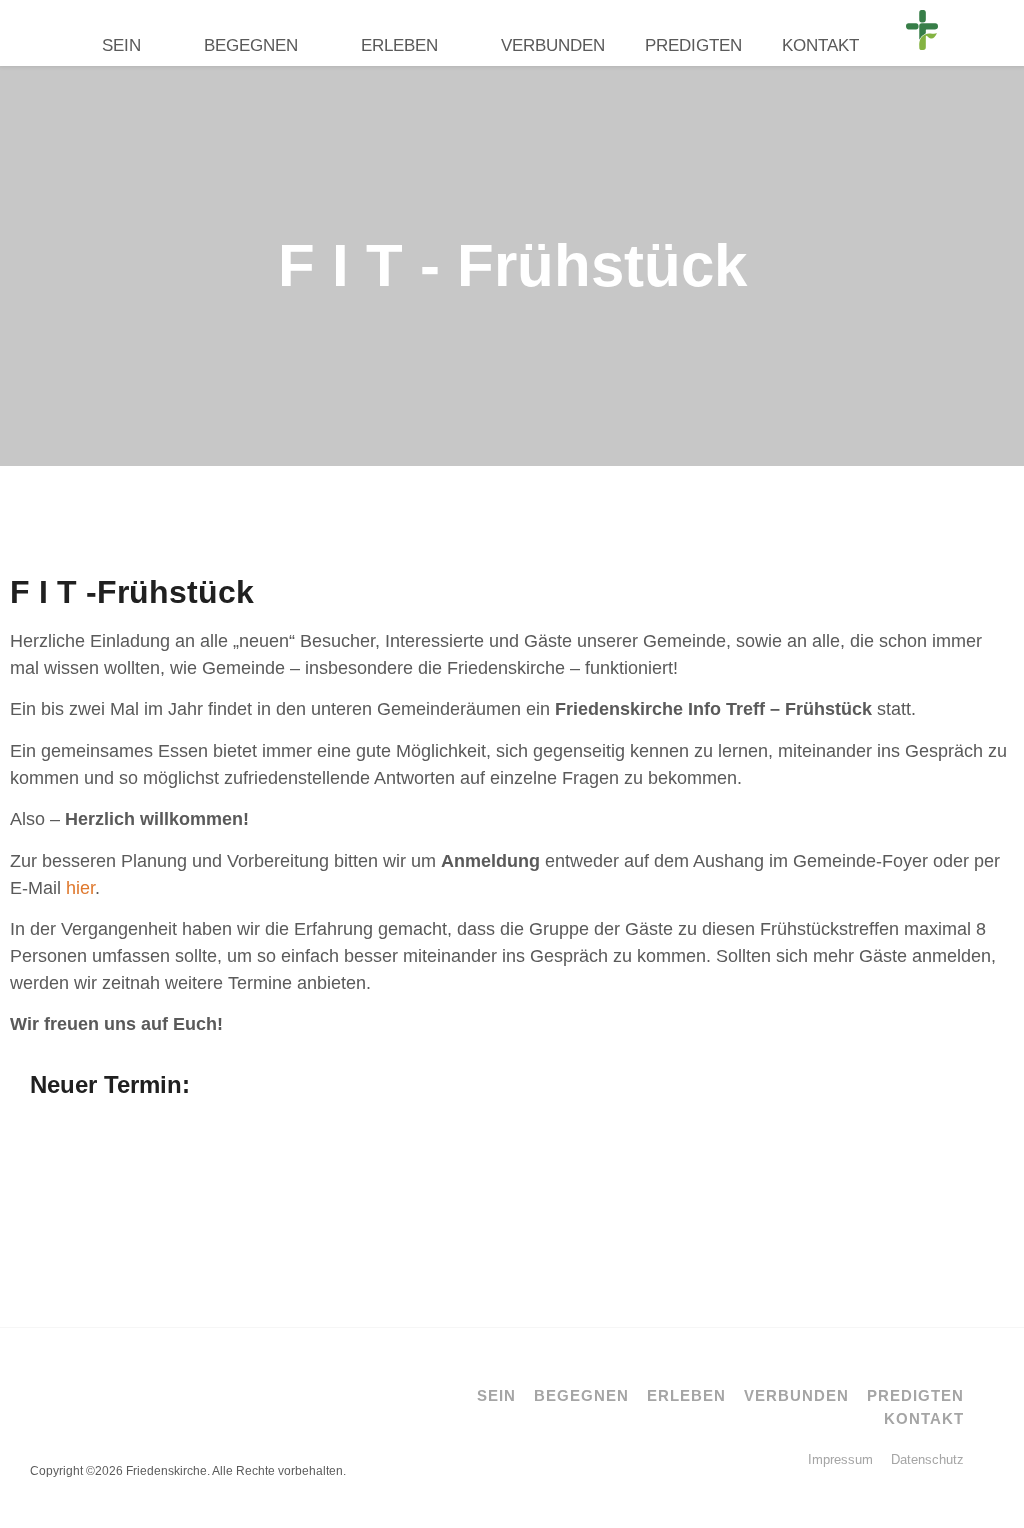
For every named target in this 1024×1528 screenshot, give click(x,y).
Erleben (399, 45)
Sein (121, 45)
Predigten (693, 45)
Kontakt (820, 45)
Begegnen (251, 45)
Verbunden (553, 45)
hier (80, 888)
